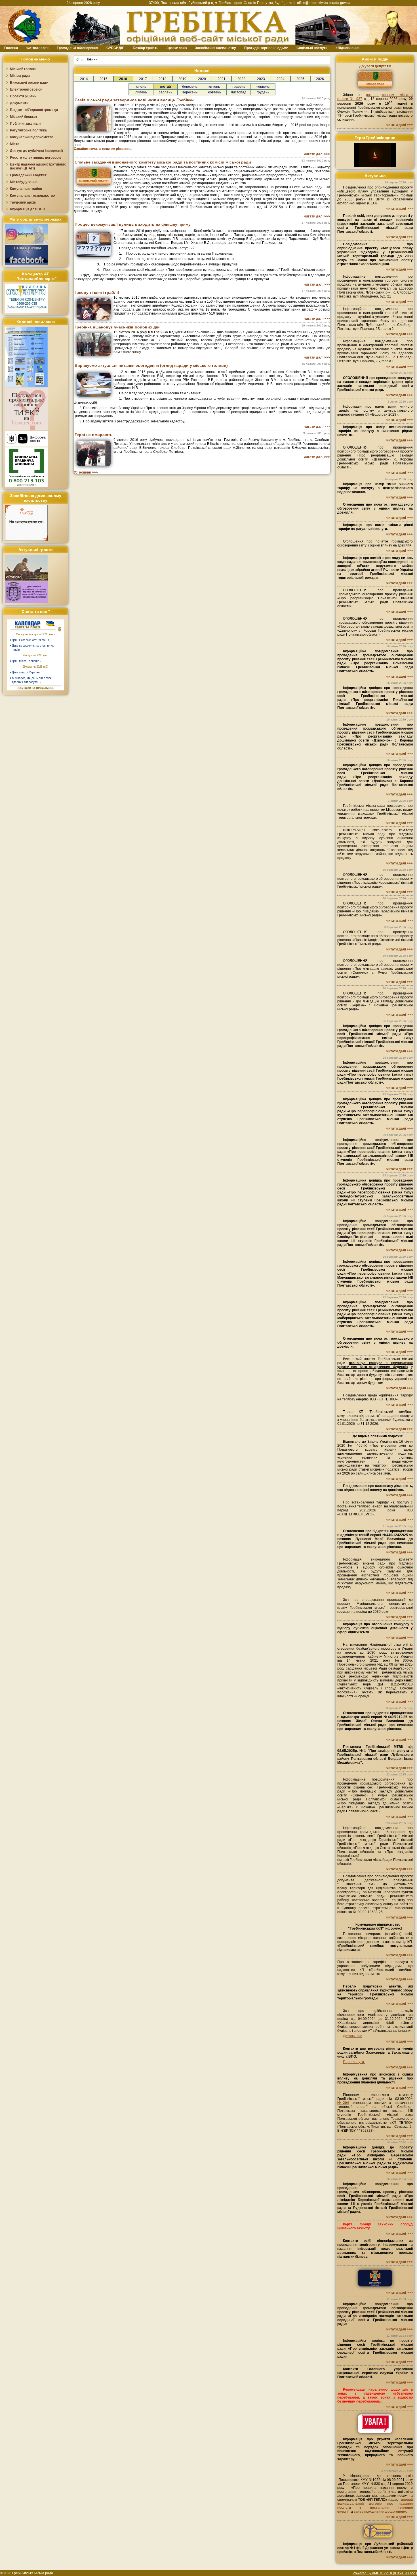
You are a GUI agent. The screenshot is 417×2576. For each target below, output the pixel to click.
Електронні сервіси (26, 89)
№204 (343, 2103)
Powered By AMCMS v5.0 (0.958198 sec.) (385, 2573)
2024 (281, 79)
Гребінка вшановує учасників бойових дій (117, 327)
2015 (104, 79)
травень (239, 87)
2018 (163, 79)
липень (141, 92)
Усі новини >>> (86, 472)
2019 (182, 79)
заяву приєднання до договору (380, 2512)
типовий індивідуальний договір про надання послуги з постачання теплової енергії (375, 2506)
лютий (165, 87)
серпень (166, 92)
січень (141, 87)
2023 (261, 79)
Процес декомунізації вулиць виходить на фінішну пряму (133, 224)
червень (263, 87)
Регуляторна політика (28, 130)
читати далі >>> (317, 154)
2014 (84, 79)
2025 (300, 79)
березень (190, 87)
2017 (143, 79)
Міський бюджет (24, 117)
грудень (263, 92)
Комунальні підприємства (32, 137)
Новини (91, 59)
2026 (320, 79)
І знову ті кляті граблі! (97, 292)
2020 (202, 79)
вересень (190, 92)
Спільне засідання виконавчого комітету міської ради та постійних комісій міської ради (163, 162)
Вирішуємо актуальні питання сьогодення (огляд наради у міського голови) (151, 365)
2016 (123, 79)
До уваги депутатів (375, 66)
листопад (239, 92)
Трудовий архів (23, 202)
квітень (214, 87)
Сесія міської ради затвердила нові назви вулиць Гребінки (134, 100)
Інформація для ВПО (28, 209)
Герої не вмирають (94, 435)
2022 (241, 79)
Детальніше (353, 2036)
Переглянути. (354, 2062)
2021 (222, 79)
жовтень (214, 92)
